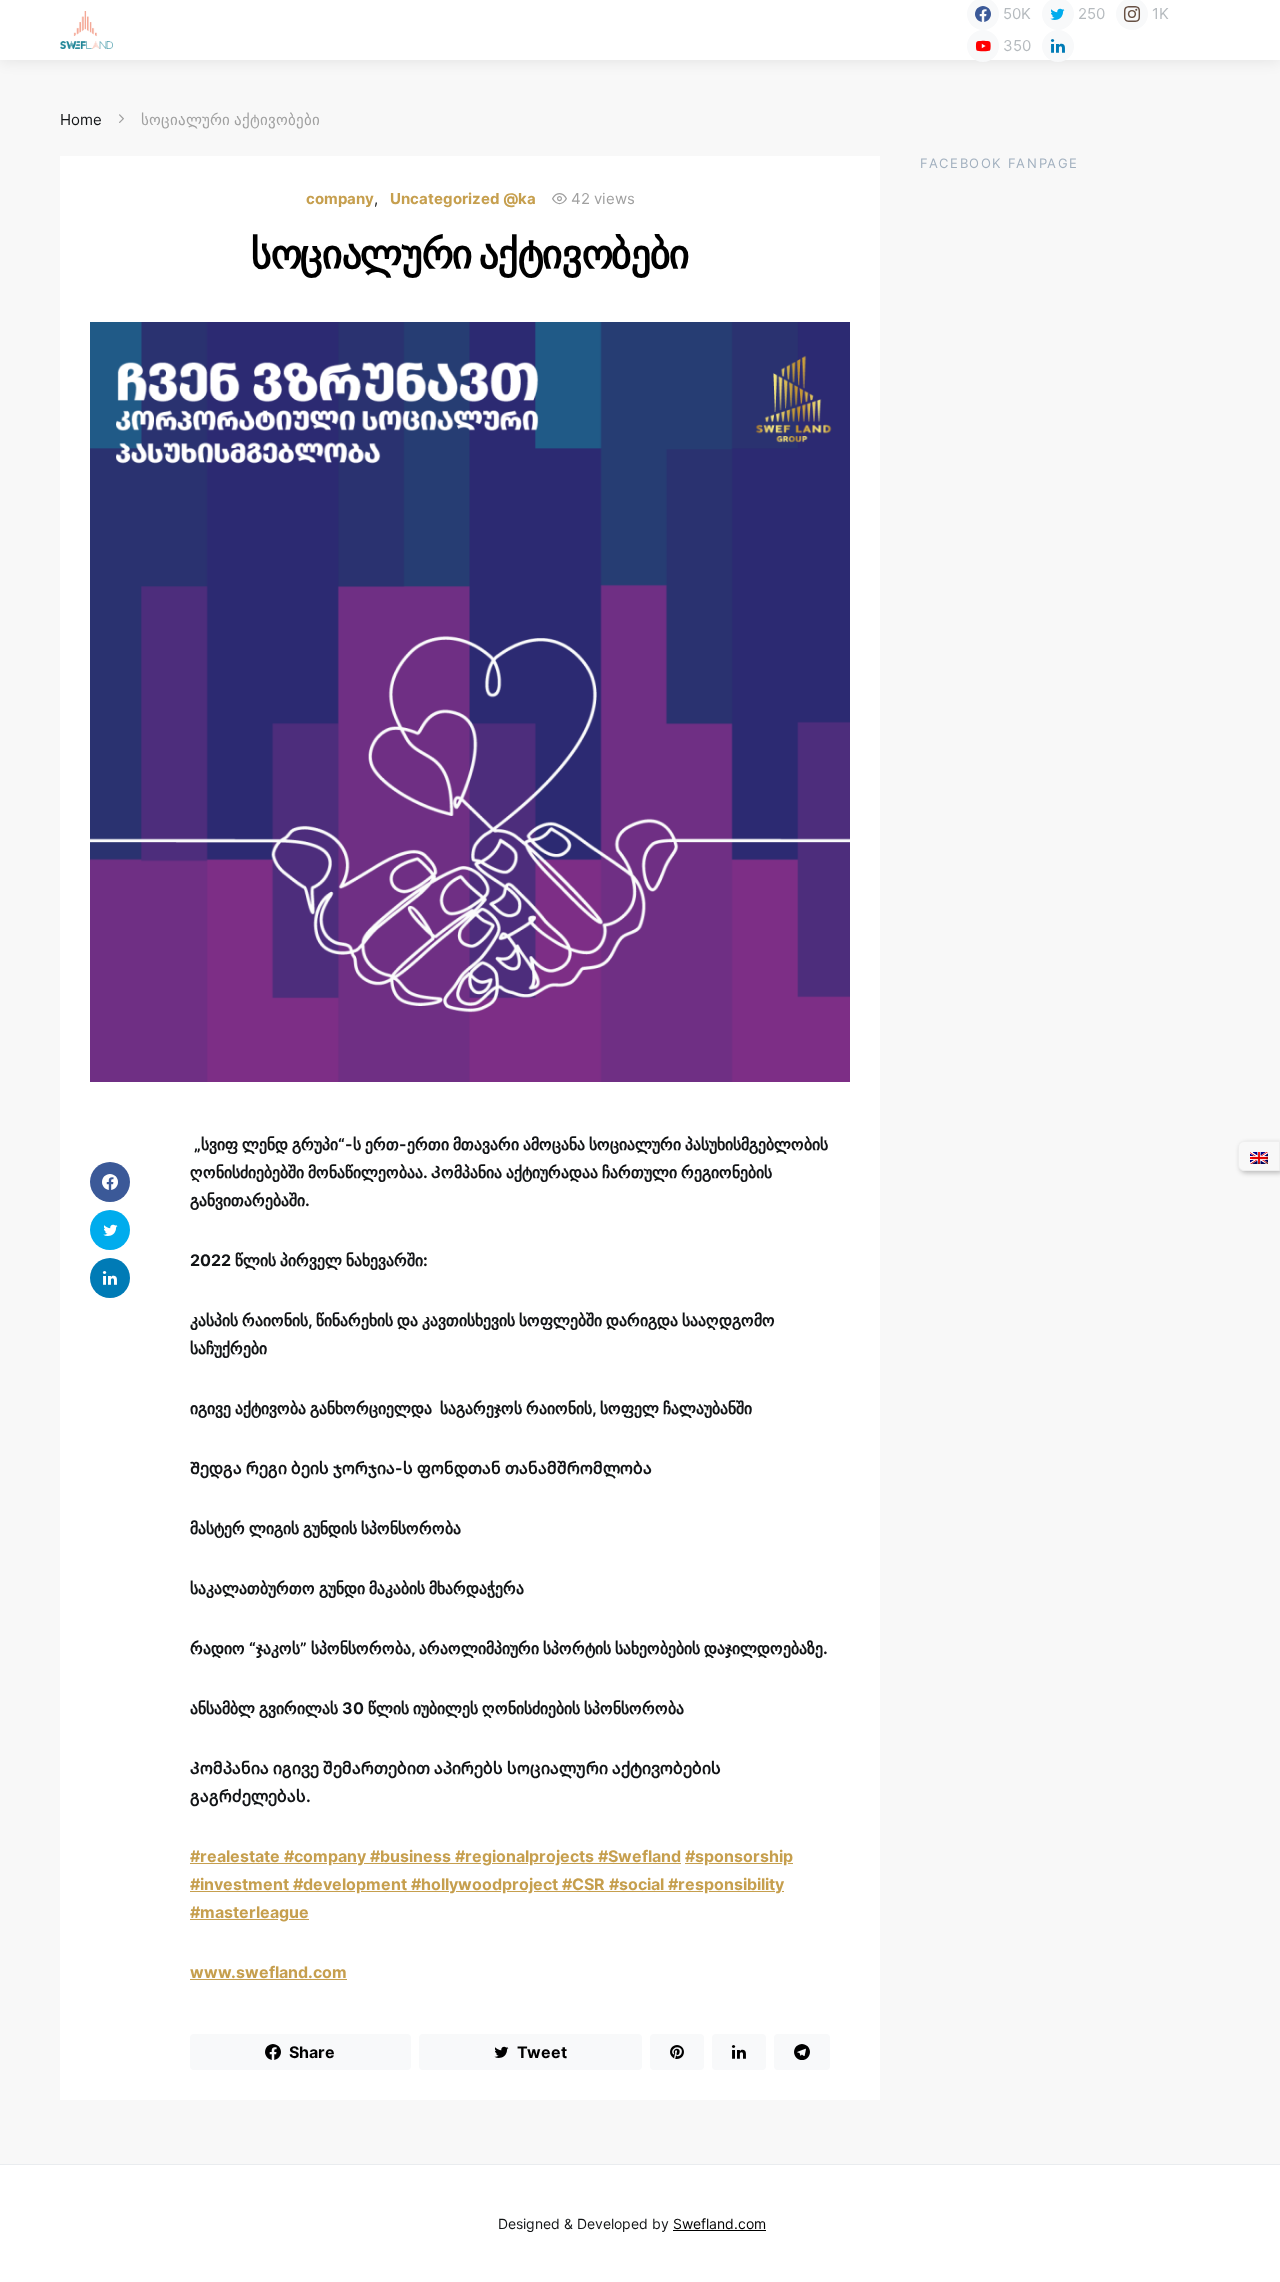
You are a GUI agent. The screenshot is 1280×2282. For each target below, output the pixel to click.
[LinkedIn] (1058, 46)
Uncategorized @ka (463, 198)
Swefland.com (719, 2223)
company (340, 198)
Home (81, 119)
